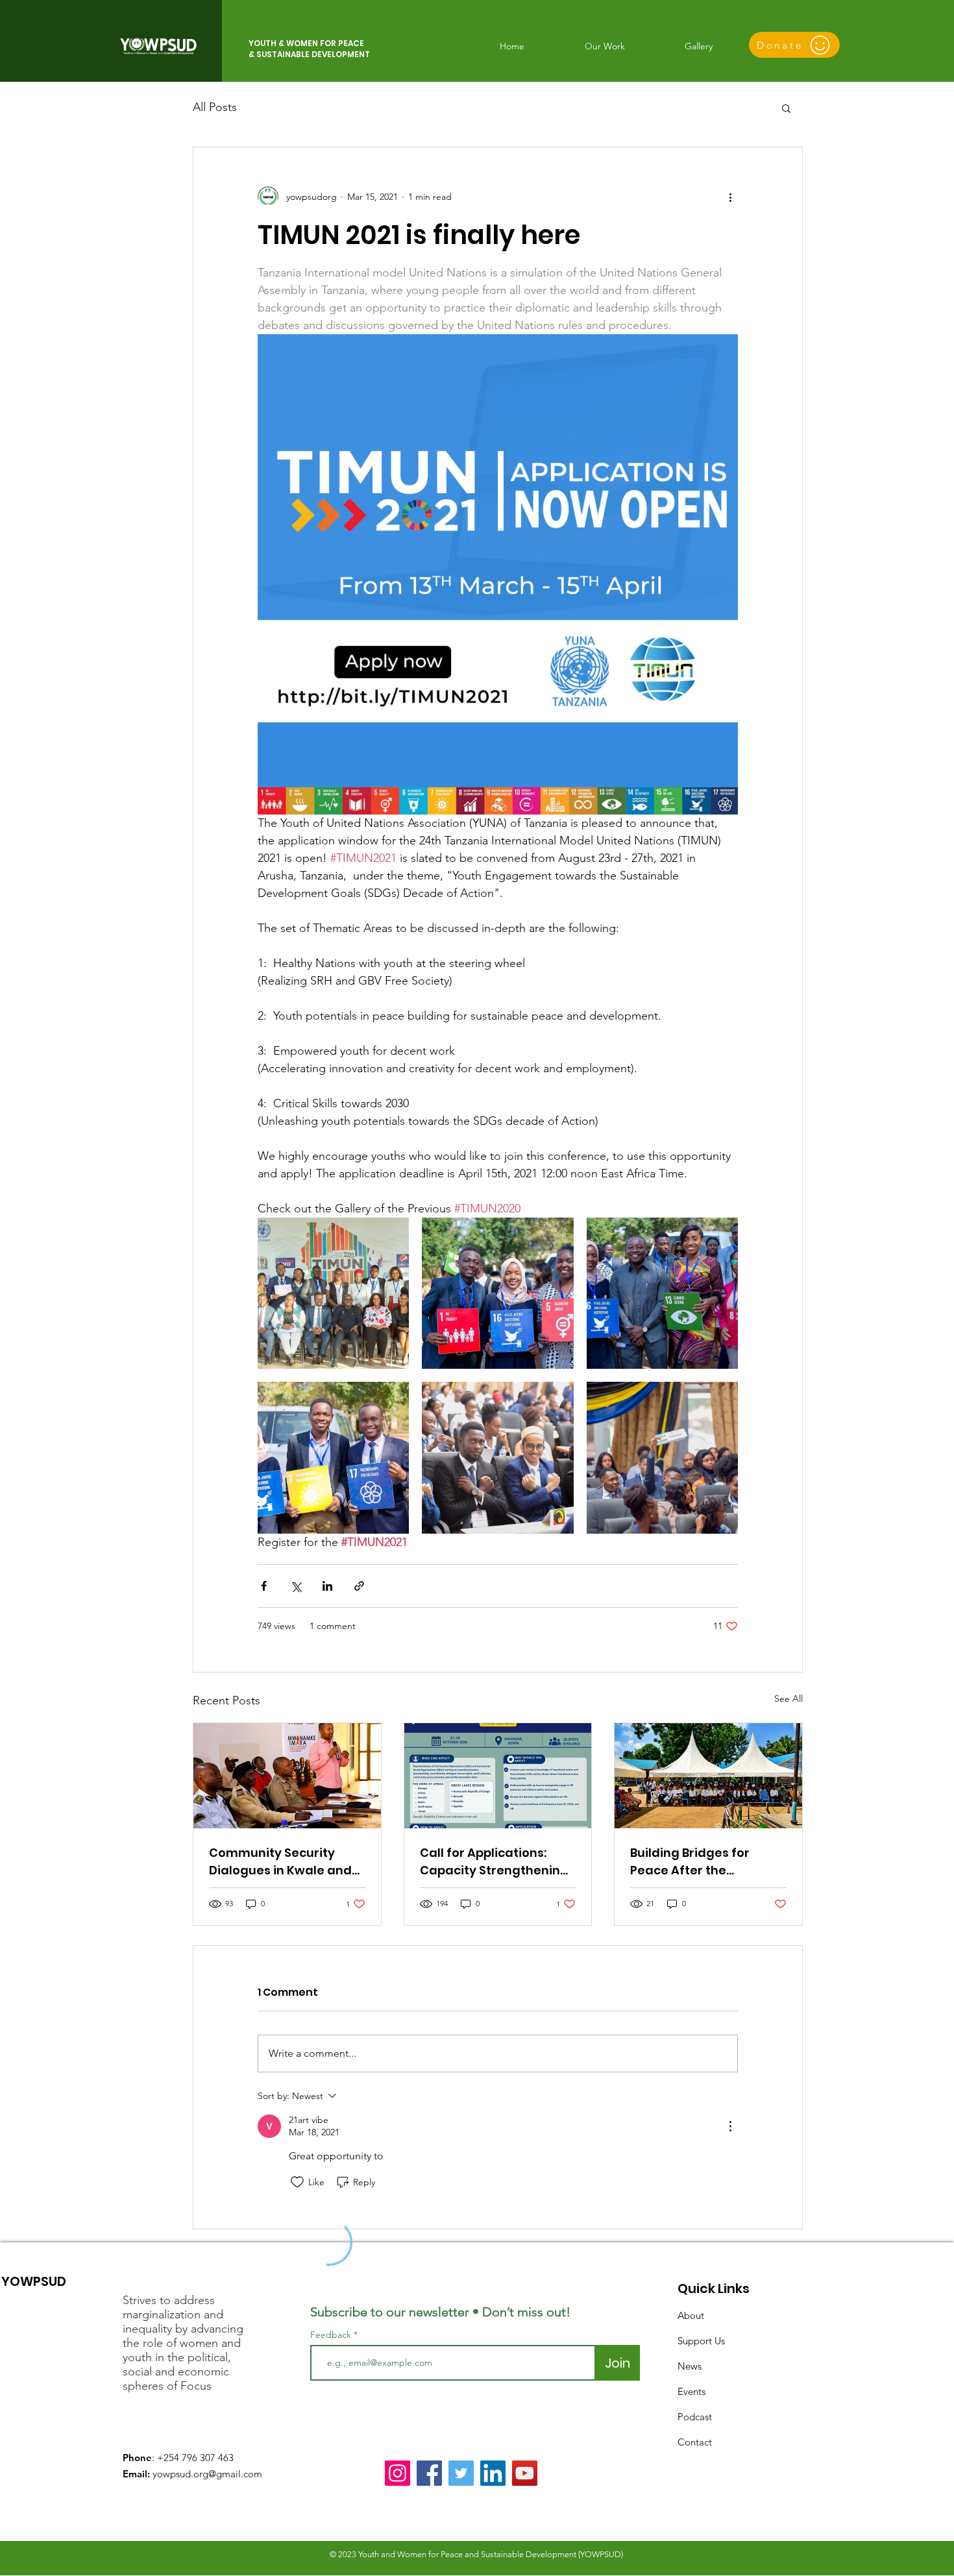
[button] (786, 108)
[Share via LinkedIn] (327, 1586)
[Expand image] (333, 1293)
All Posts (215, 107)
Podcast (695, 2417)
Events (691, 2391)
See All (789, 1699)
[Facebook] (429, 2473)
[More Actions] (730, 2126)
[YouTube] (525, 2473)
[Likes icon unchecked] (297, 2182)
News (690, 2366)
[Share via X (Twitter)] (296, 1586)
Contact (695, 2442)
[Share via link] (359, 1586)
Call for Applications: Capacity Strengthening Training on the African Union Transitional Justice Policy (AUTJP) (494, 1862)
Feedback (331, 2335)
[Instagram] (397, 2473)
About (691, 2315)
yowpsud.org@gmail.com (207, 2474)
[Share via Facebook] (264, 1586)
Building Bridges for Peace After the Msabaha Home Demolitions (690, 1862)
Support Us (701, 2341)
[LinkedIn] (493, 2473)
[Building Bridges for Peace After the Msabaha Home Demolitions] (708, 1776)
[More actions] (730, 197)
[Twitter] (461, 2473)
